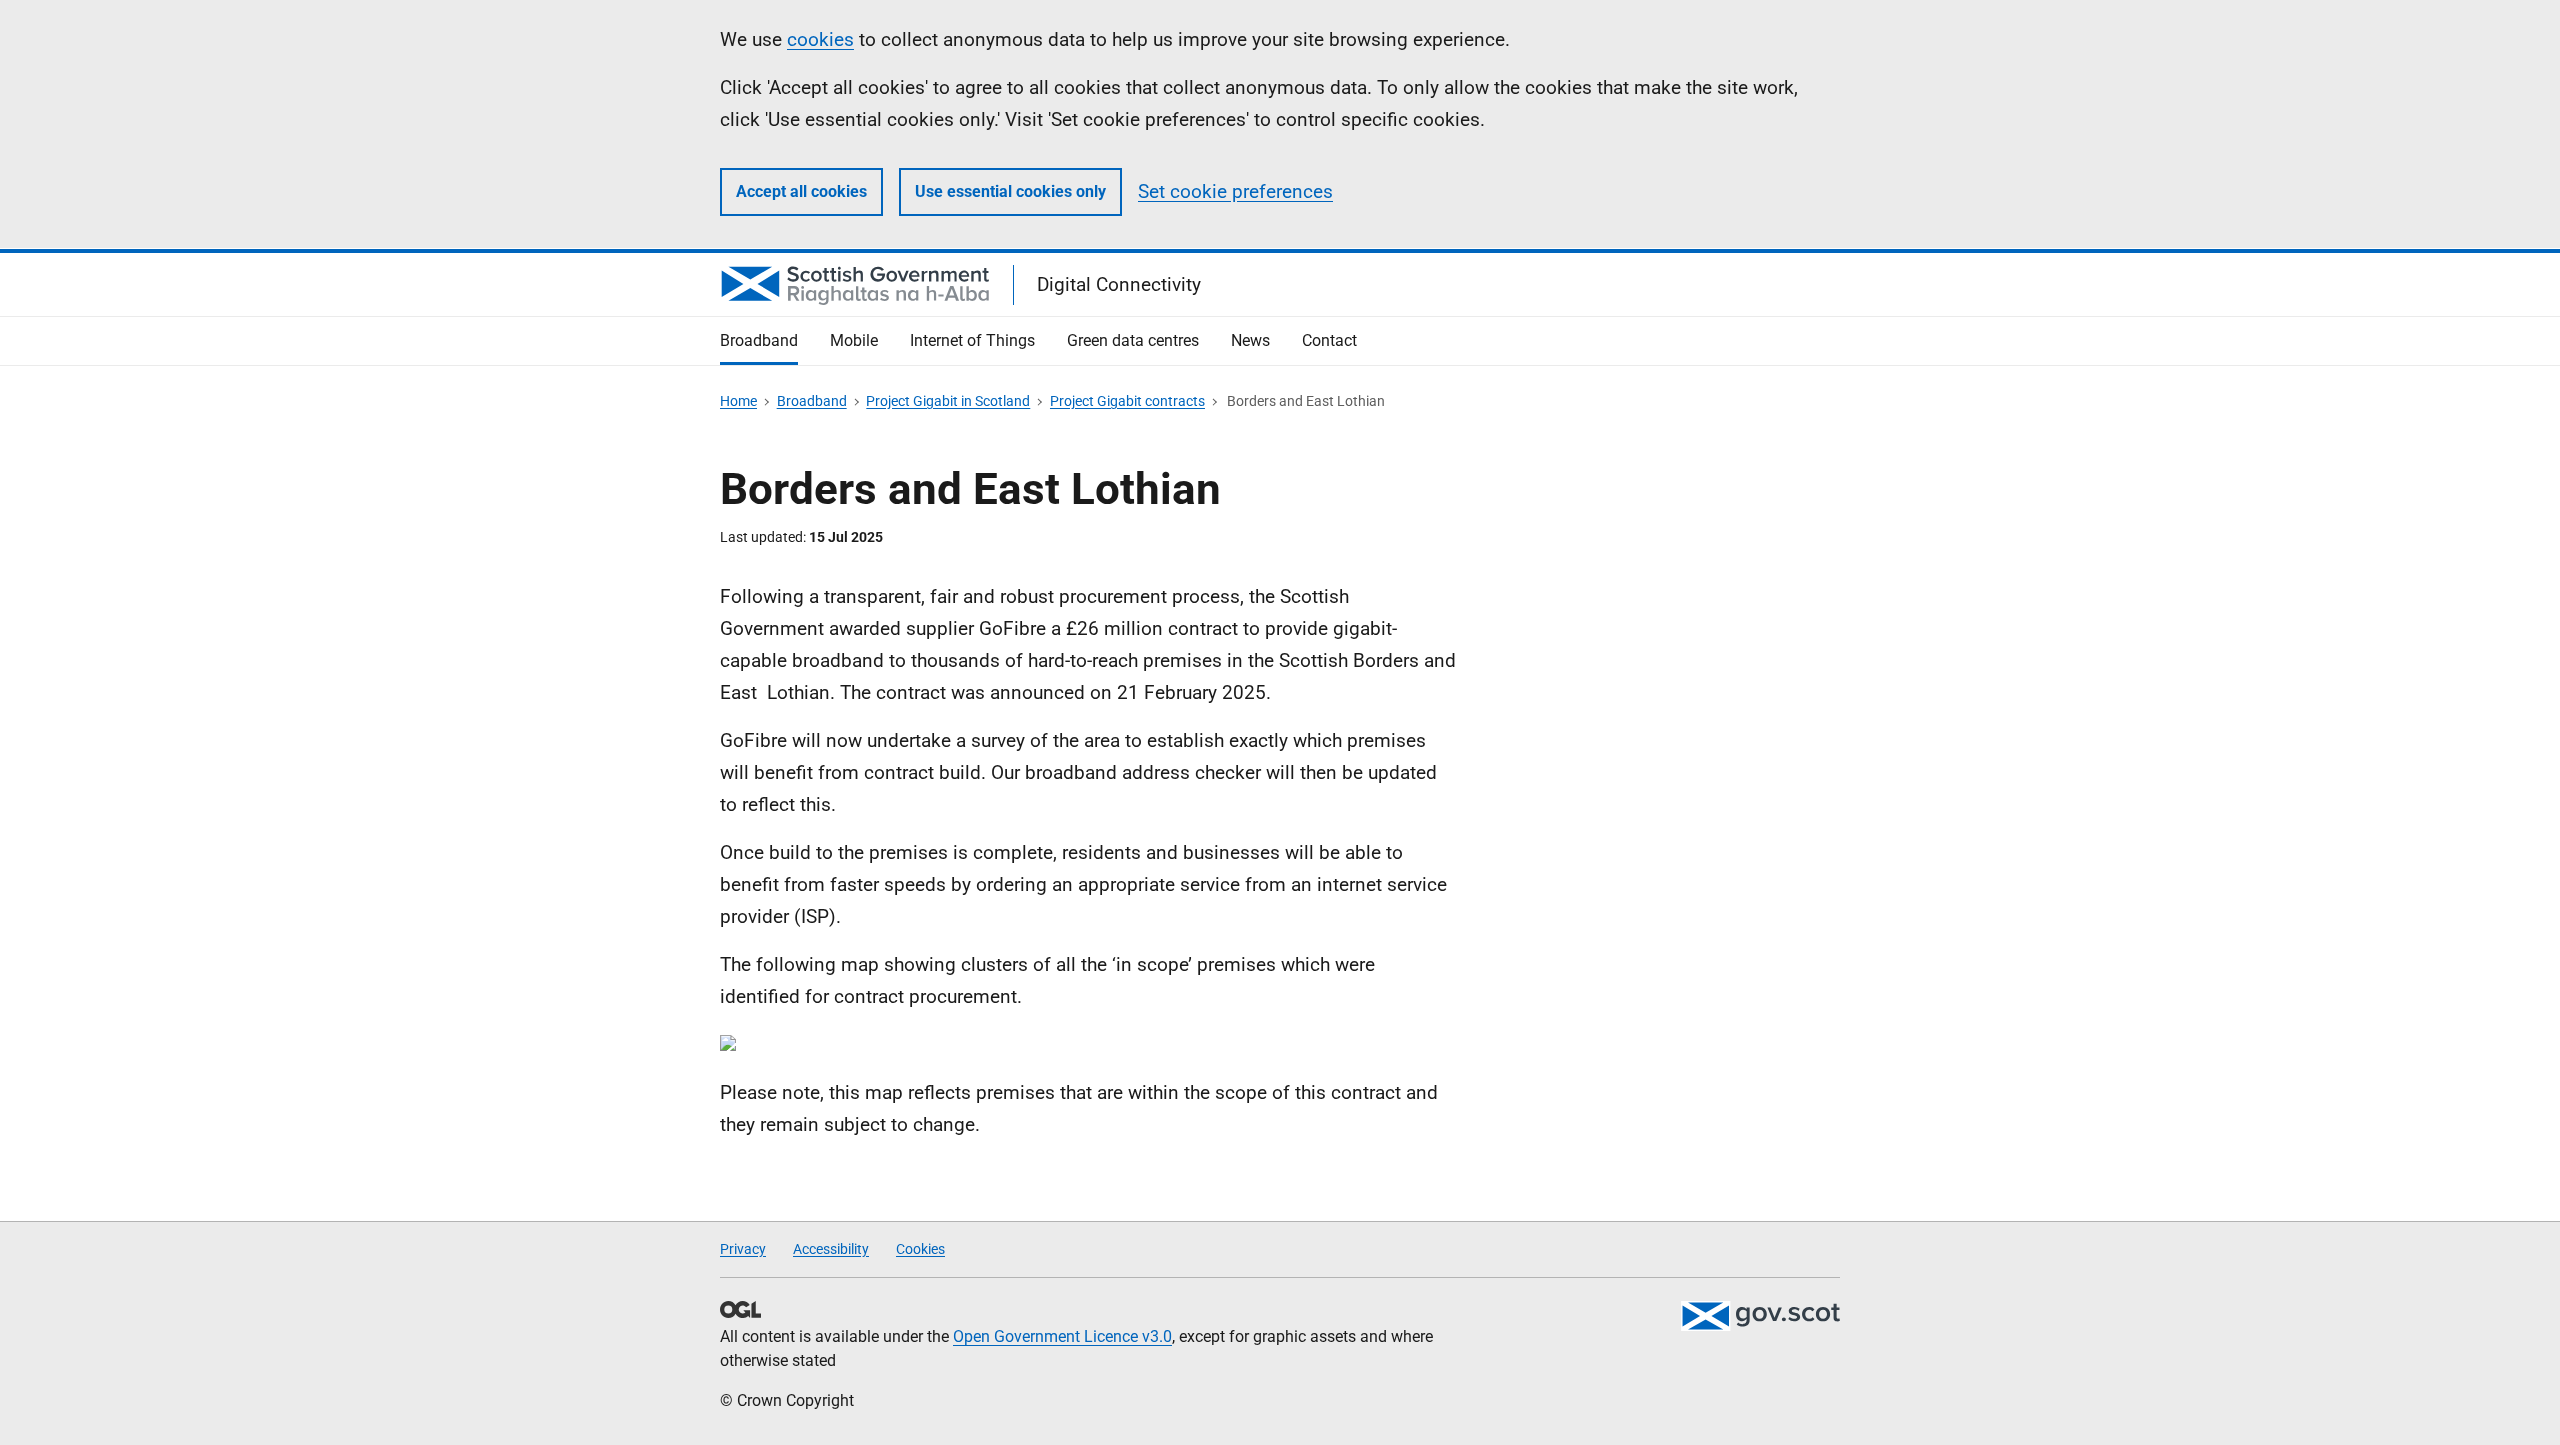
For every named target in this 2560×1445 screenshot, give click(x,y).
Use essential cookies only (1010, 191)
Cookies (920, 1249)
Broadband (812, 401)
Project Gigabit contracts (1127, 401)
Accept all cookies (801, 191)
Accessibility (831, 1249)
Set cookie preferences (1235, 191)
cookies (820, 39)
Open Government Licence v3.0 (1062, 1336)
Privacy (743, 1249)
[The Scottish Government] (1760, 1316)
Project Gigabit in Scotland (948, 401)
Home (738, 401)
